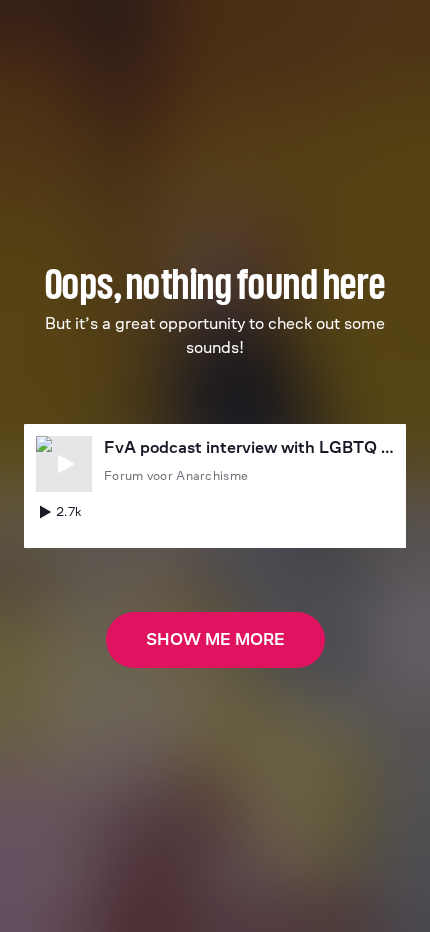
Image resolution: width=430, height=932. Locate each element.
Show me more (215, 639)
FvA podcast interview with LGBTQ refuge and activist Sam (249, 447)
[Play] (64, 464)
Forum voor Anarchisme (176, 475)
